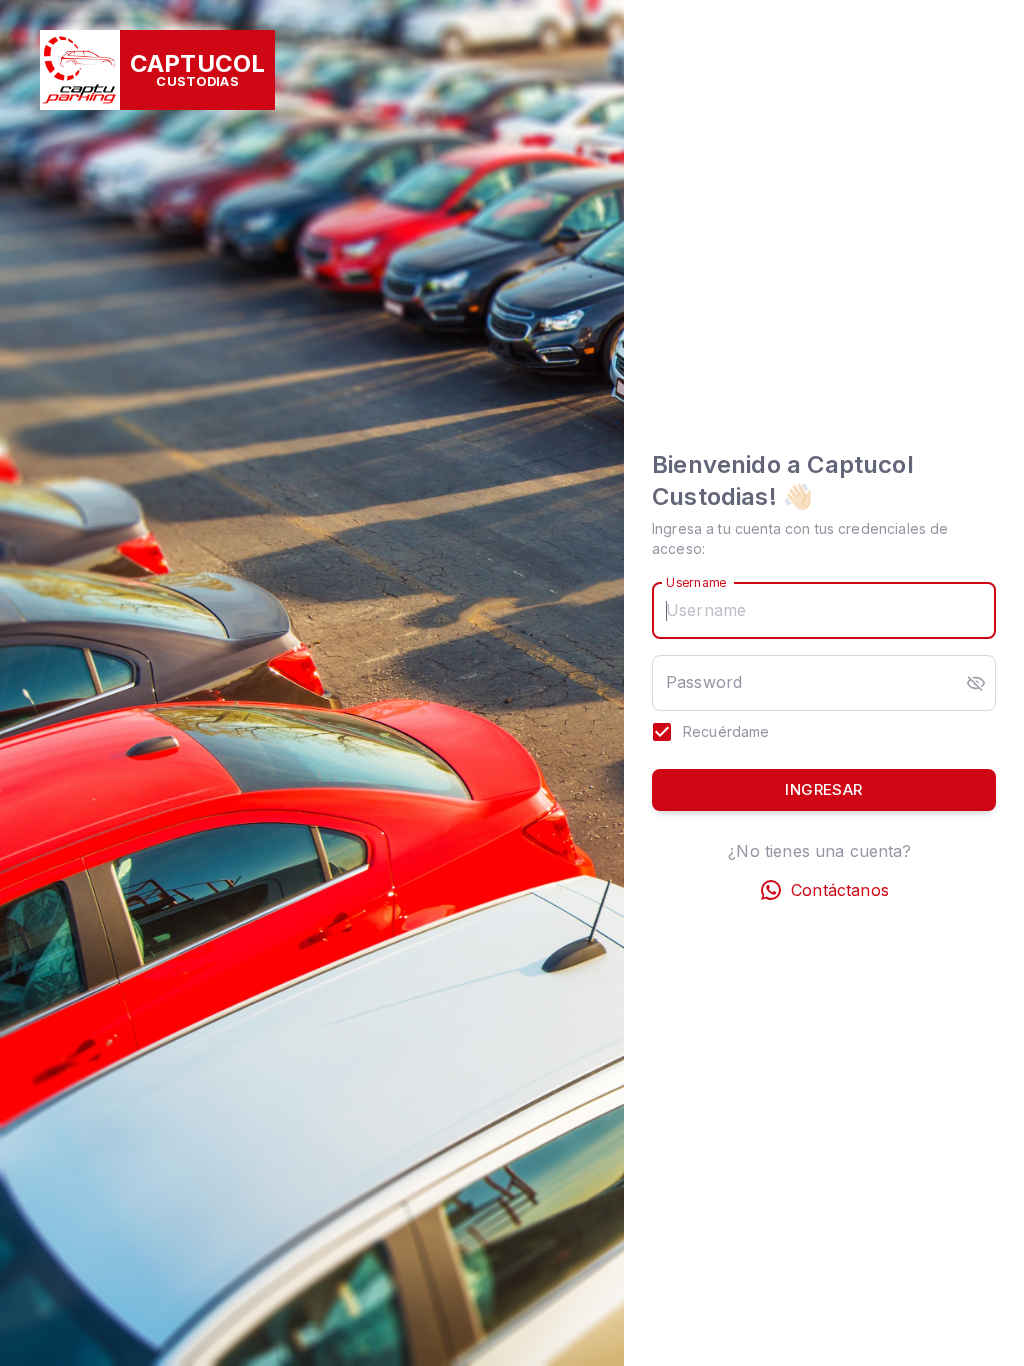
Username (696, 582)
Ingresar (823, 789)
